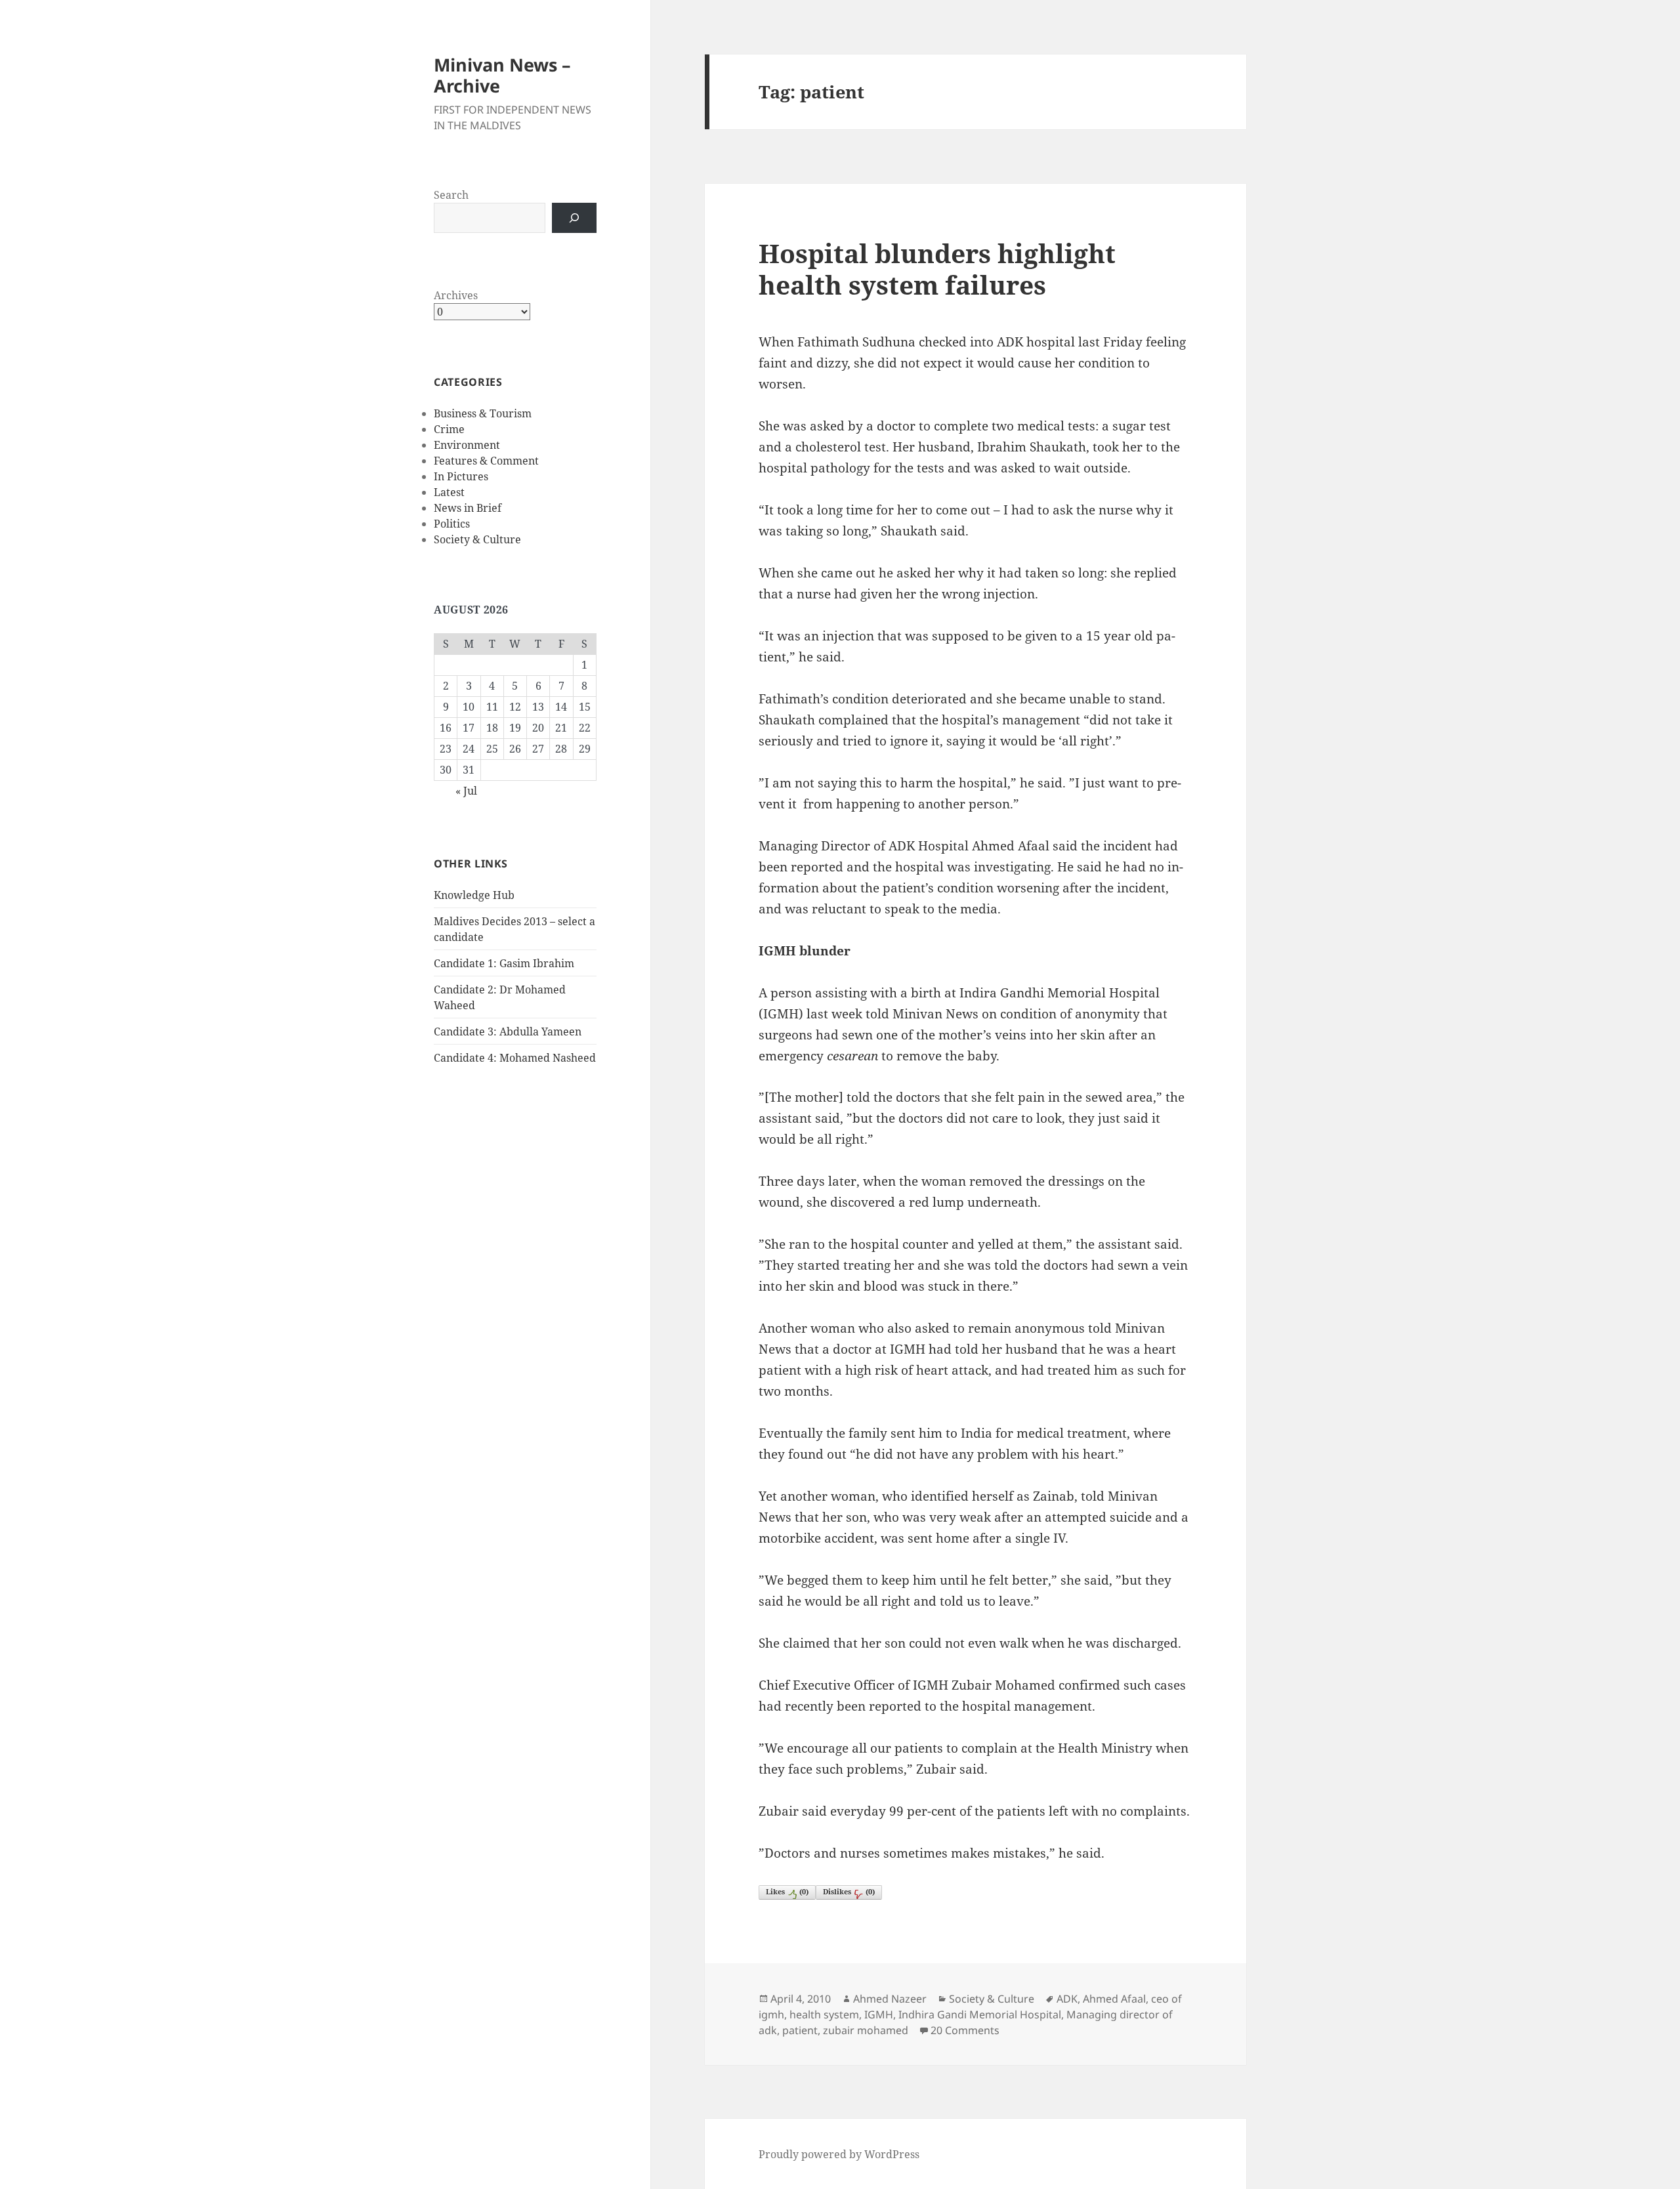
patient (800, 2030)
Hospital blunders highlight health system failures (937, 269)
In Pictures (461, 476)
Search (451, 195)
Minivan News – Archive (502, 75)
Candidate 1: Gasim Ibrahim (504, 963)
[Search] (574, 218)
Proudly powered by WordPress (839, 2154)
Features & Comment (486, 461)
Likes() (787, 1891)
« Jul (466, 791)
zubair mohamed (866, 2030)
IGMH (879, 2014)
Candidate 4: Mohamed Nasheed (515, 1058)
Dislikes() (849, 1891)
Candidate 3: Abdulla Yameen (508, 1032)
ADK (1067, 1999)
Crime (449, 429)
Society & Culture (477, 539)
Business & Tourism (483, 413)
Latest (449, 492)
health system (824, 2014)
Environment (467, 445)
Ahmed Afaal (1114, 1999)
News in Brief (468, 508)
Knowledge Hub (474, 895)
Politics (452, 524)
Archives (456, 295)
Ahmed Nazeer (890, 1999)
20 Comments (965, 2030)
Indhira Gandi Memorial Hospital (980, 2014)
